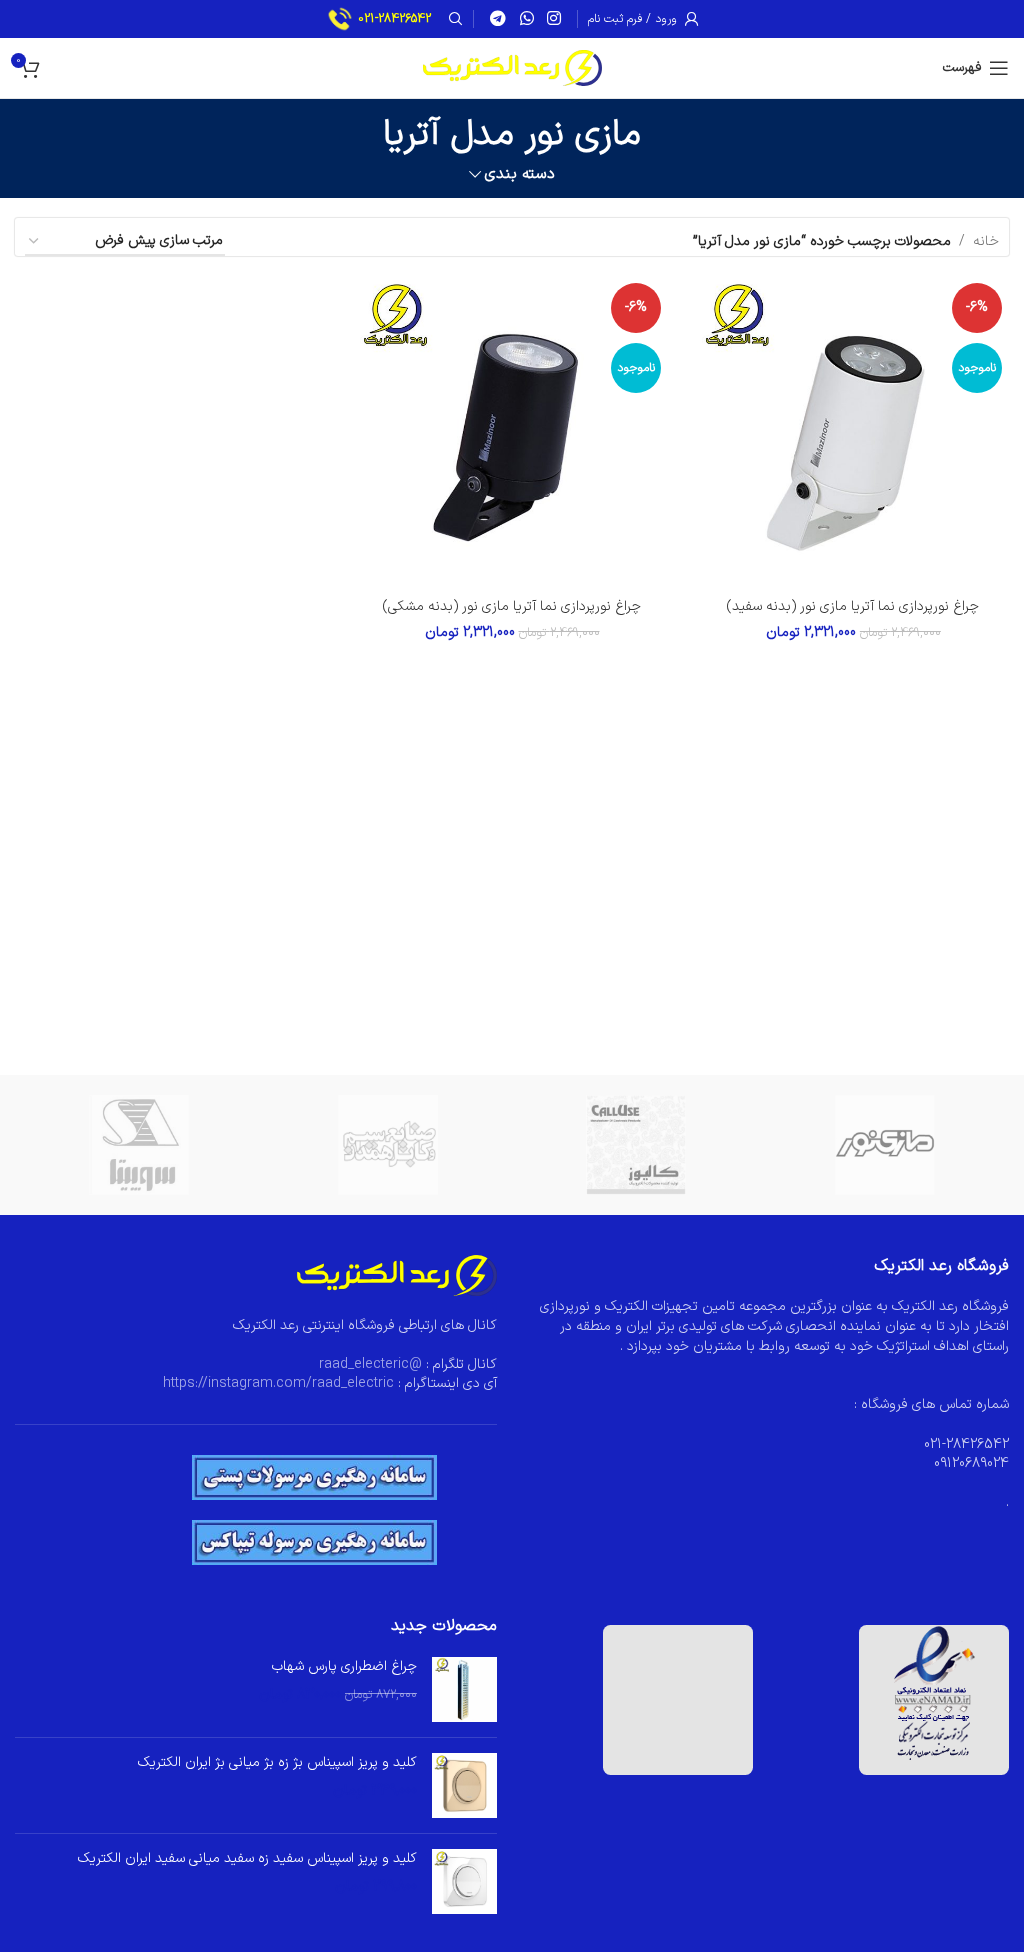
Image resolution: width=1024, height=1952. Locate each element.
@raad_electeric (370, 1364)
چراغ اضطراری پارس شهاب (344, 1667)
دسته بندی (519, 174)
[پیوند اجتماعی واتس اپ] (526, 19)
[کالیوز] (636, 1145)
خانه (986, 241)
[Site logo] (512, 67)
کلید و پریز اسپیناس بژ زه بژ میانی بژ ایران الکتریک (277, 1763)
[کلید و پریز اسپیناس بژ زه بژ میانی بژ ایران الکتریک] (464, 1785)
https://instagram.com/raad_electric (278, 1383)
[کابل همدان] (388, 1145)
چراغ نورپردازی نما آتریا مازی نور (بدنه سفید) (853, 606)
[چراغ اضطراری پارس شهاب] (464, 1689)
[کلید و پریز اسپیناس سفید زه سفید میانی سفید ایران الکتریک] (464, 1881)
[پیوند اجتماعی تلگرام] (498, 19)
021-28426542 (394, 19)
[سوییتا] (139, 1145)
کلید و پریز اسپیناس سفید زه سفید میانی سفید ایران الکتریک (247, 1859)
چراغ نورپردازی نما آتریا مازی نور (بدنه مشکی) (512, 606)
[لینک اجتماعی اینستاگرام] (553, 19)
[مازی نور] (885, 1145)
